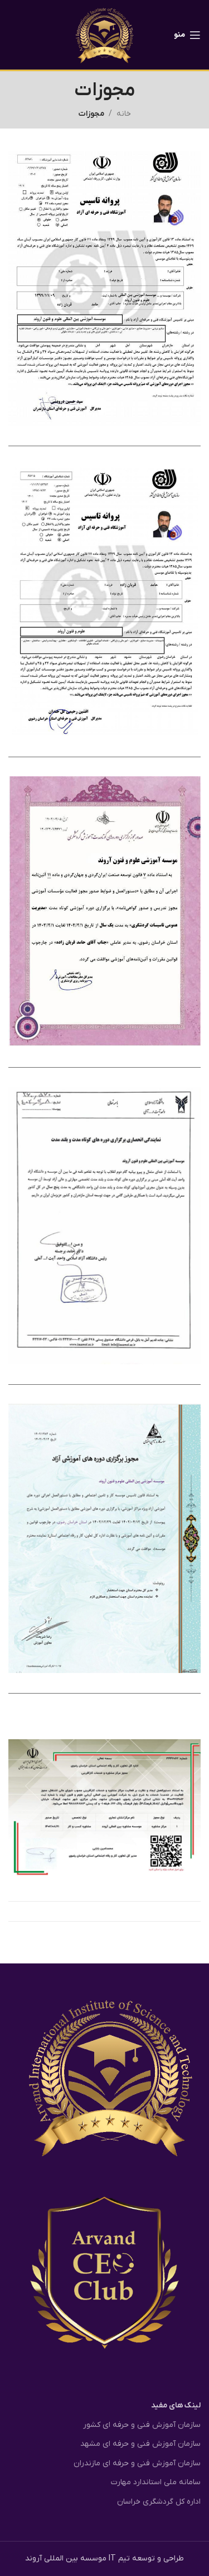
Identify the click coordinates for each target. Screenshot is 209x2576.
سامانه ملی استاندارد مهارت (156, 2482)
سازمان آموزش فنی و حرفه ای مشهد (140, 2444)
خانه (124, 114)
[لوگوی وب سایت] (104, 34)
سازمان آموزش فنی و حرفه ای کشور (142, 2425)
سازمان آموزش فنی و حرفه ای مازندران (137, 2463)
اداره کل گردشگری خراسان (159, 2502)
